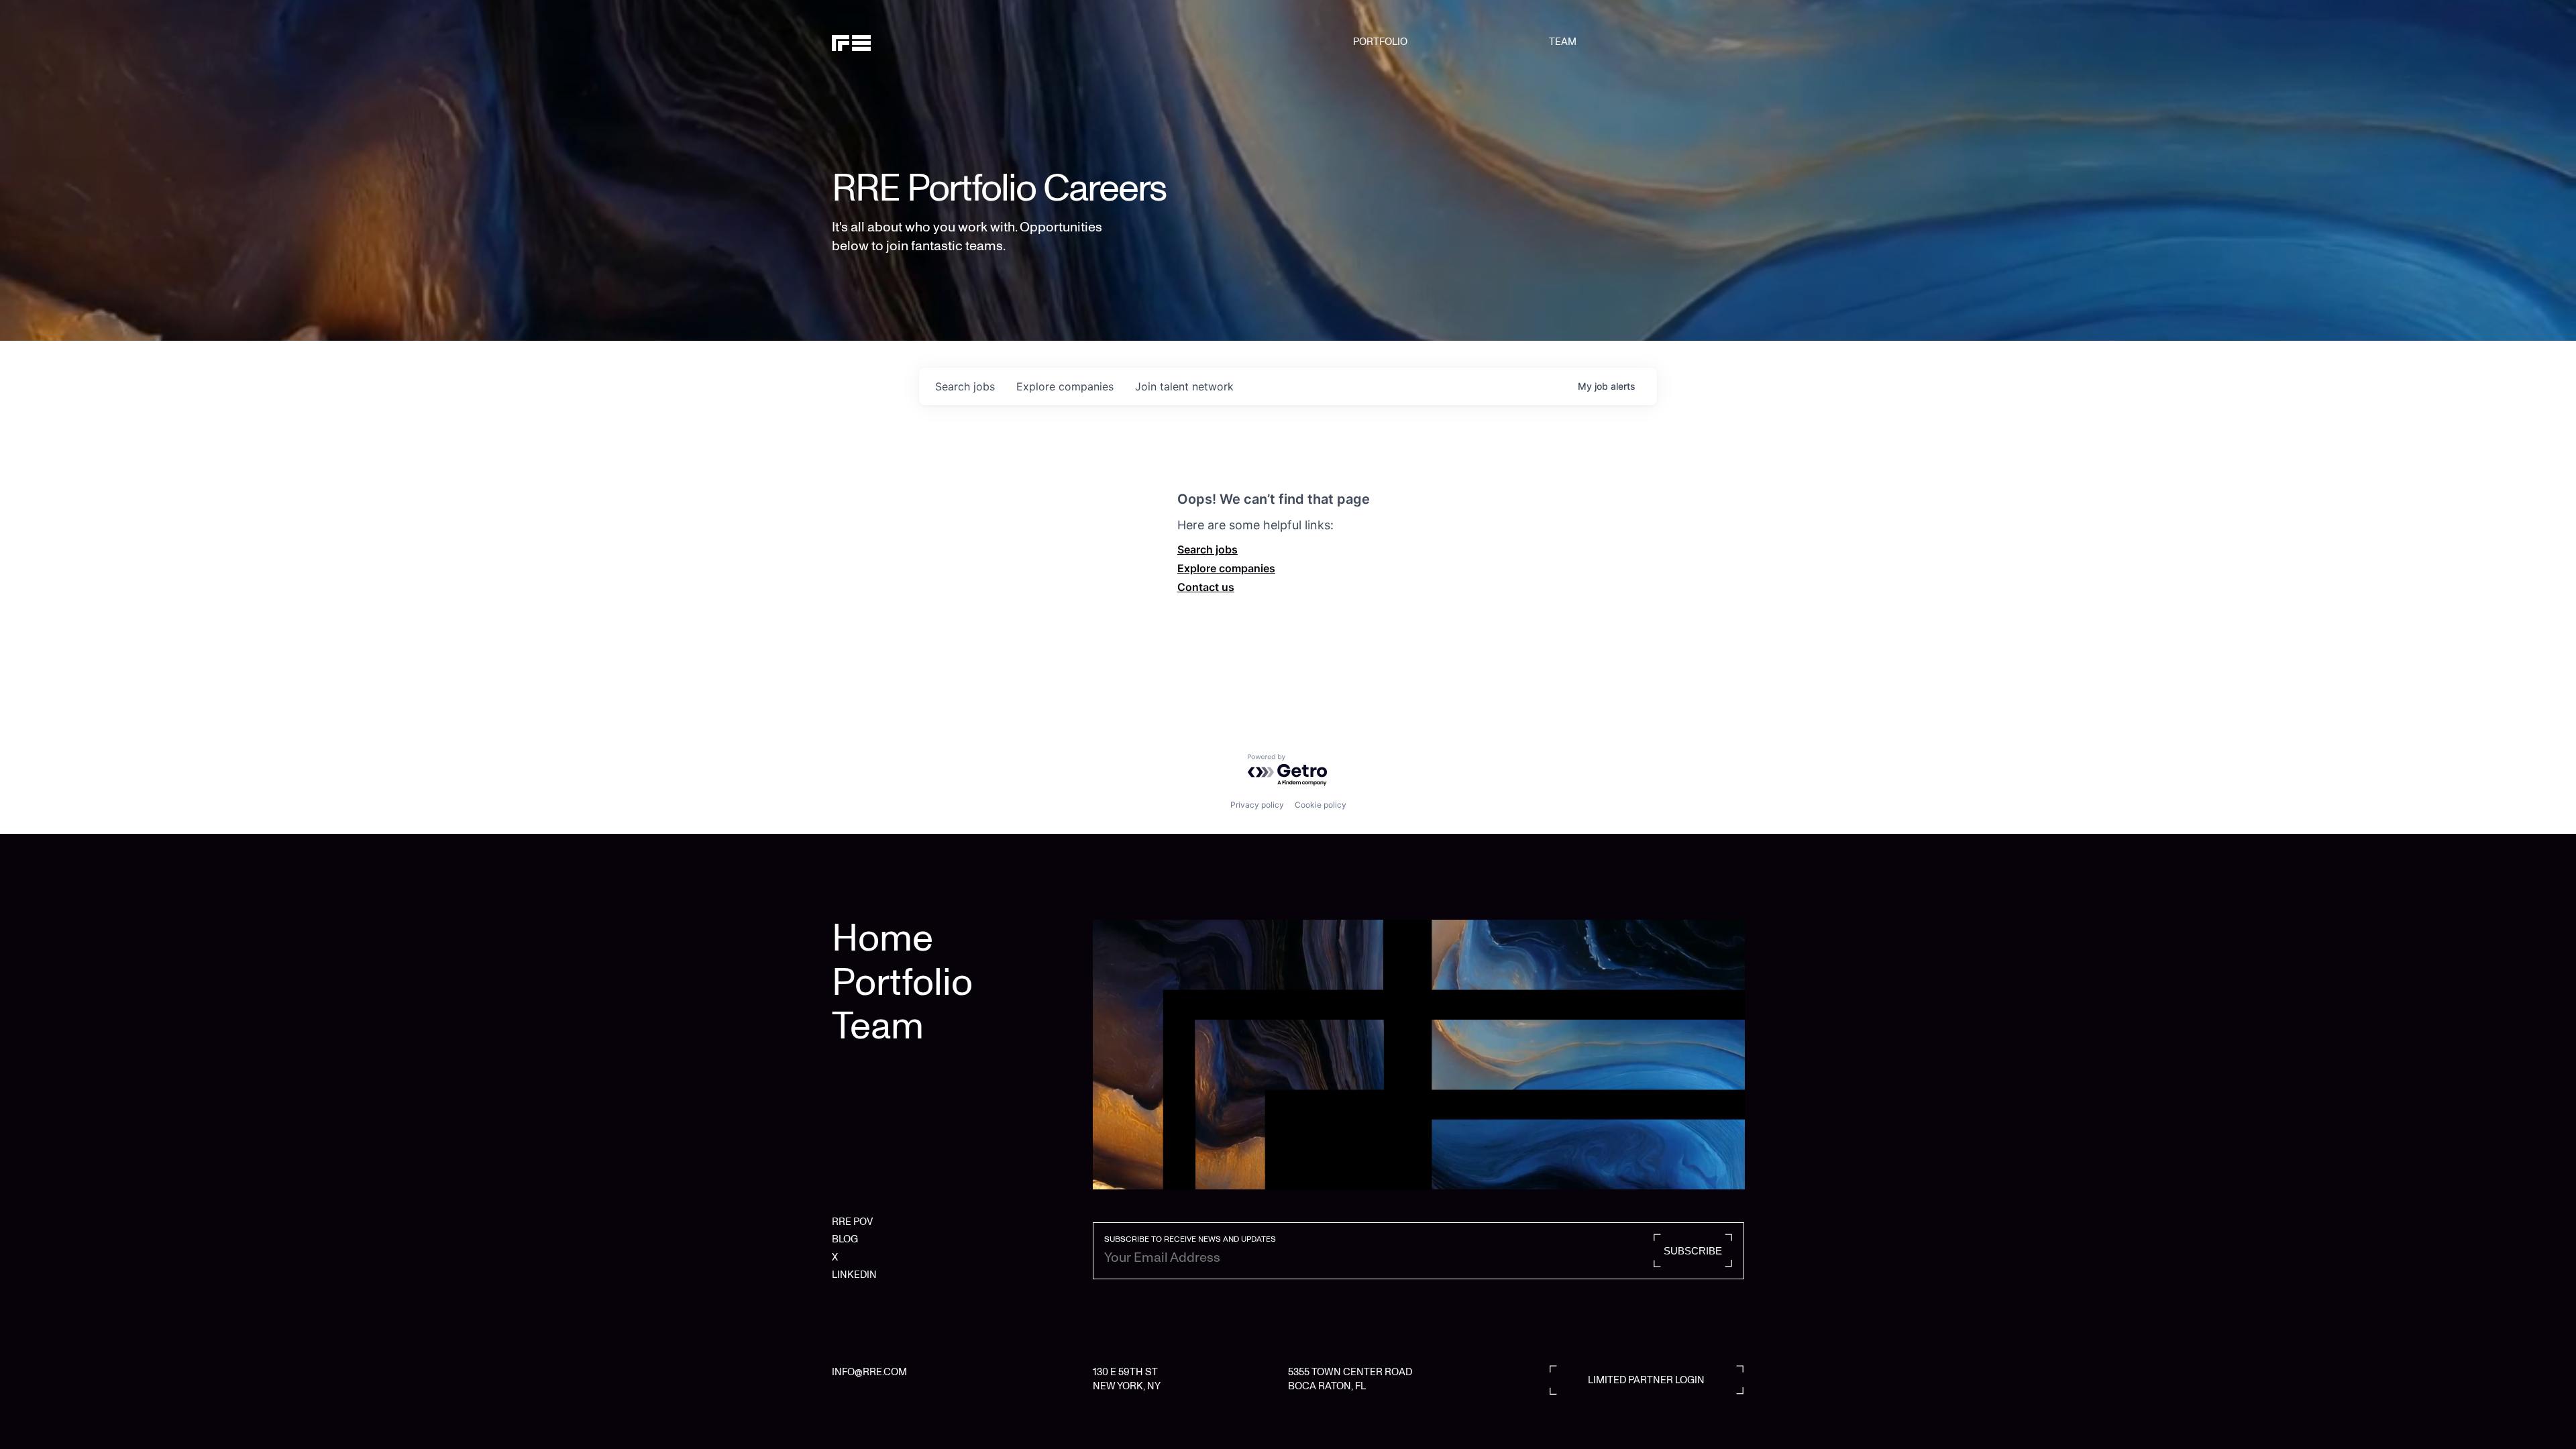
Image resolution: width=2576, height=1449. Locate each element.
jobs (965, 386)
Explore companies (1226, 568)
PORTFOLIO (1380, 42)
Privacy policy (1257, 805)
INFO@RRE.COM (869, 1372)
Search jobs (1207, 549)
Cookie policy (1321, 805)
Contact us (1206, 587)
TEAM (1563, 42)
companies (1065, 386)
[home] (897, 42)
